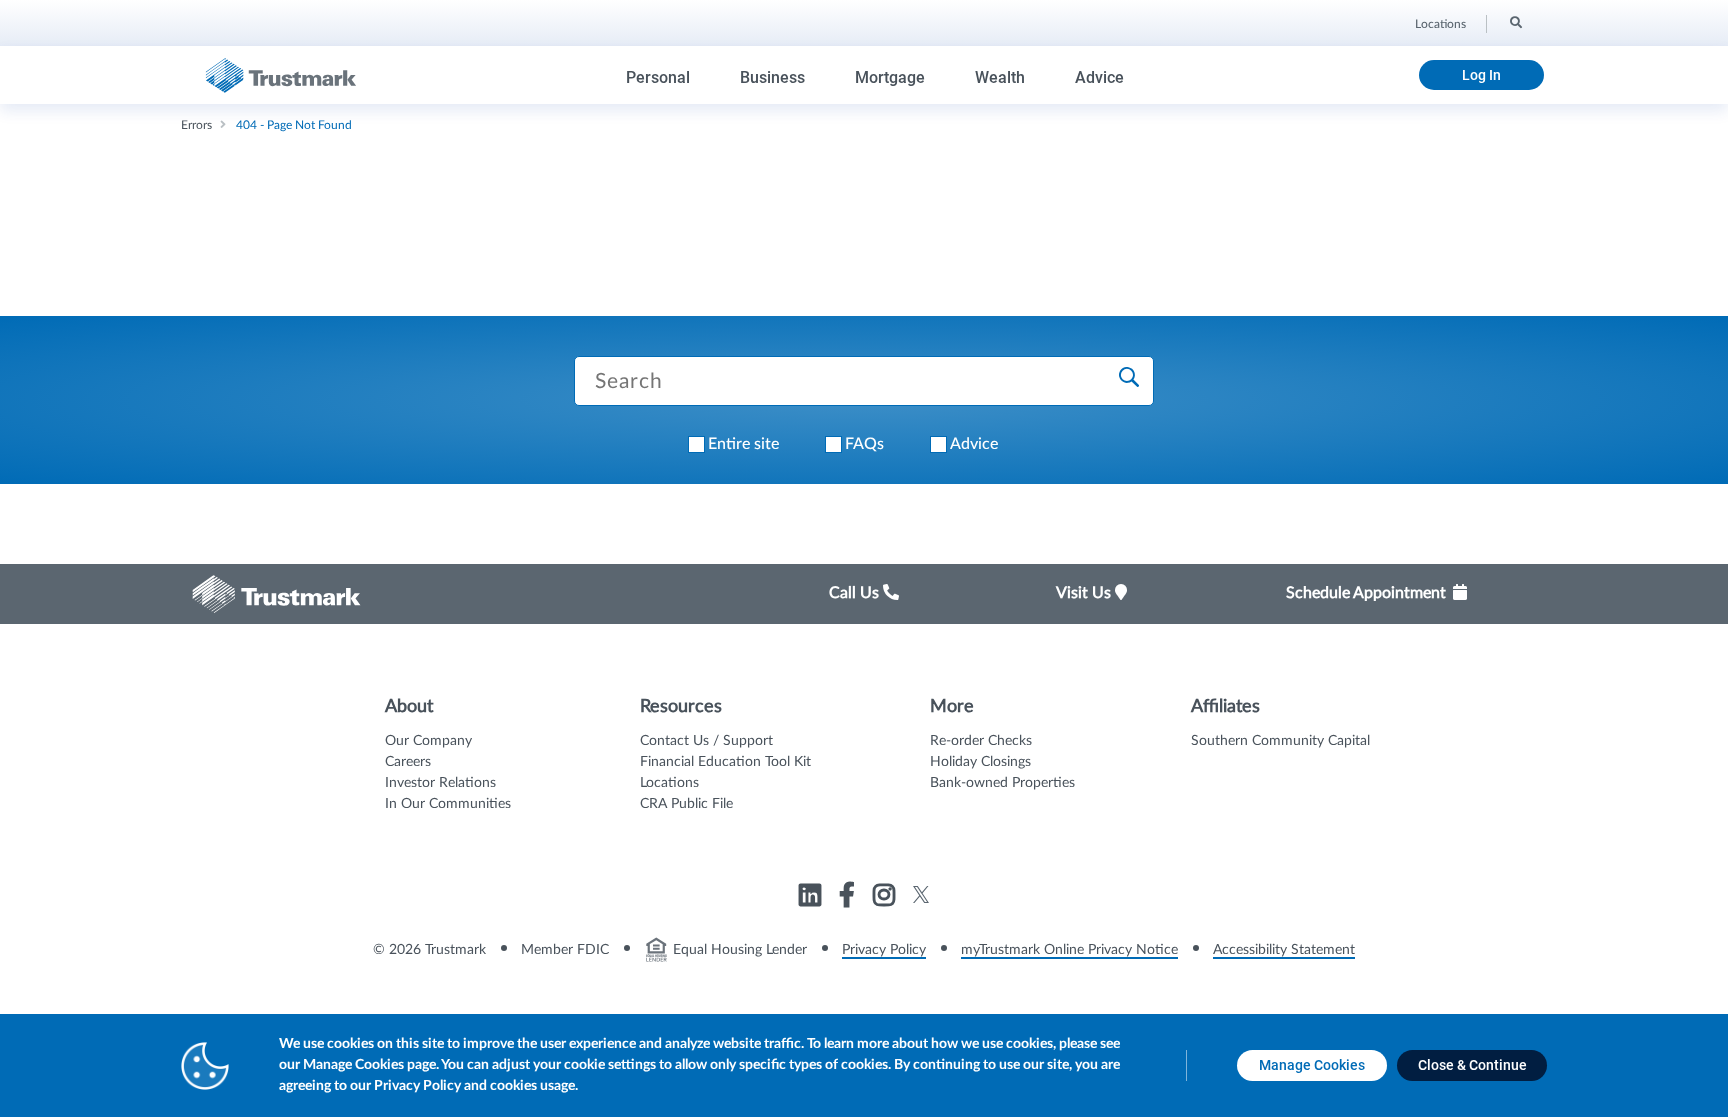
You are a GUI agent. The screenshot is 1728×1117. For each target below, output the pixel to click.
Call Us (856, 593)
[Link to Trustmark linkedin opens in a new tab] (812, 898)
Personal (658, 77)
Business (772, 77)
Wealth (1000, 77)
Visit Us (1085, 593)
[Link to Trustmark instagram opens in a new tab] (886, 898)
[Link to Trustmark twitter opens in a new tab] (921, 894)
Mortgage (890, 77)
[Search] (1514, 21)
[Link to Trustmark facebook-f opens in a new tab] (849, 898)
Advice (1099, 77)
